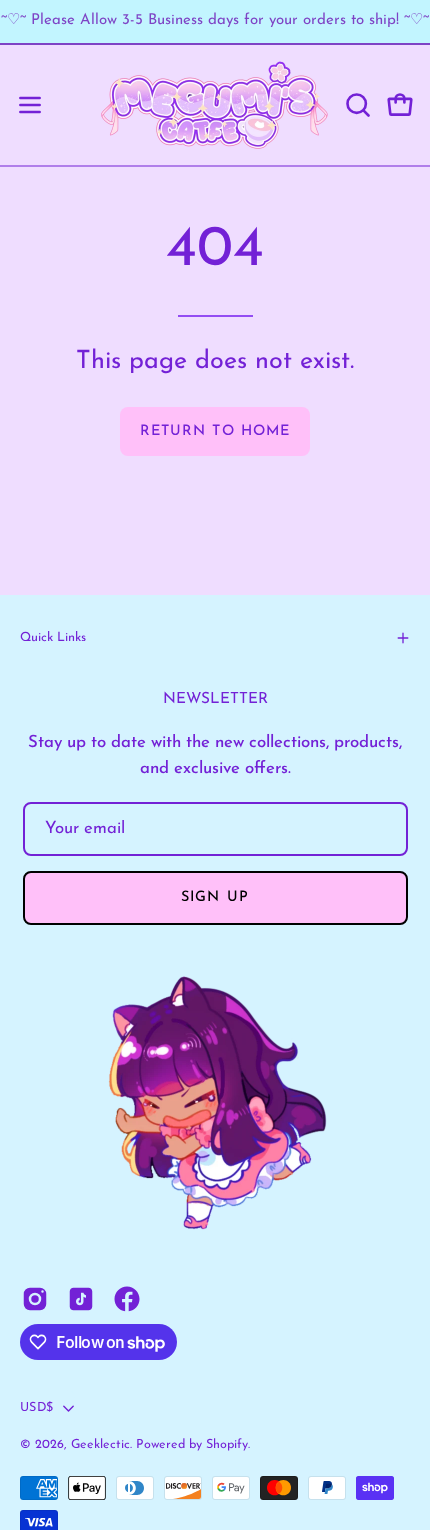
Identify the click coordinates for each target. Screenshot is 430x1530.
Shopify (227, 1445)
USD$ (36, 1408)
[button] (356, 105)
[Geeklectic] (215, 105)
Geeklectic (100, 1445)
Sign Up (215, 897)
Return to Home (215, 431)
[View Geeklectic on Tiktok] (81, 1299)
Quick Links (53, 637)
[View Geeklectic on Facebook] (127, 1299)
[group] (215, 21)
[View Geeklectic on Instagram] (35, 1299)
